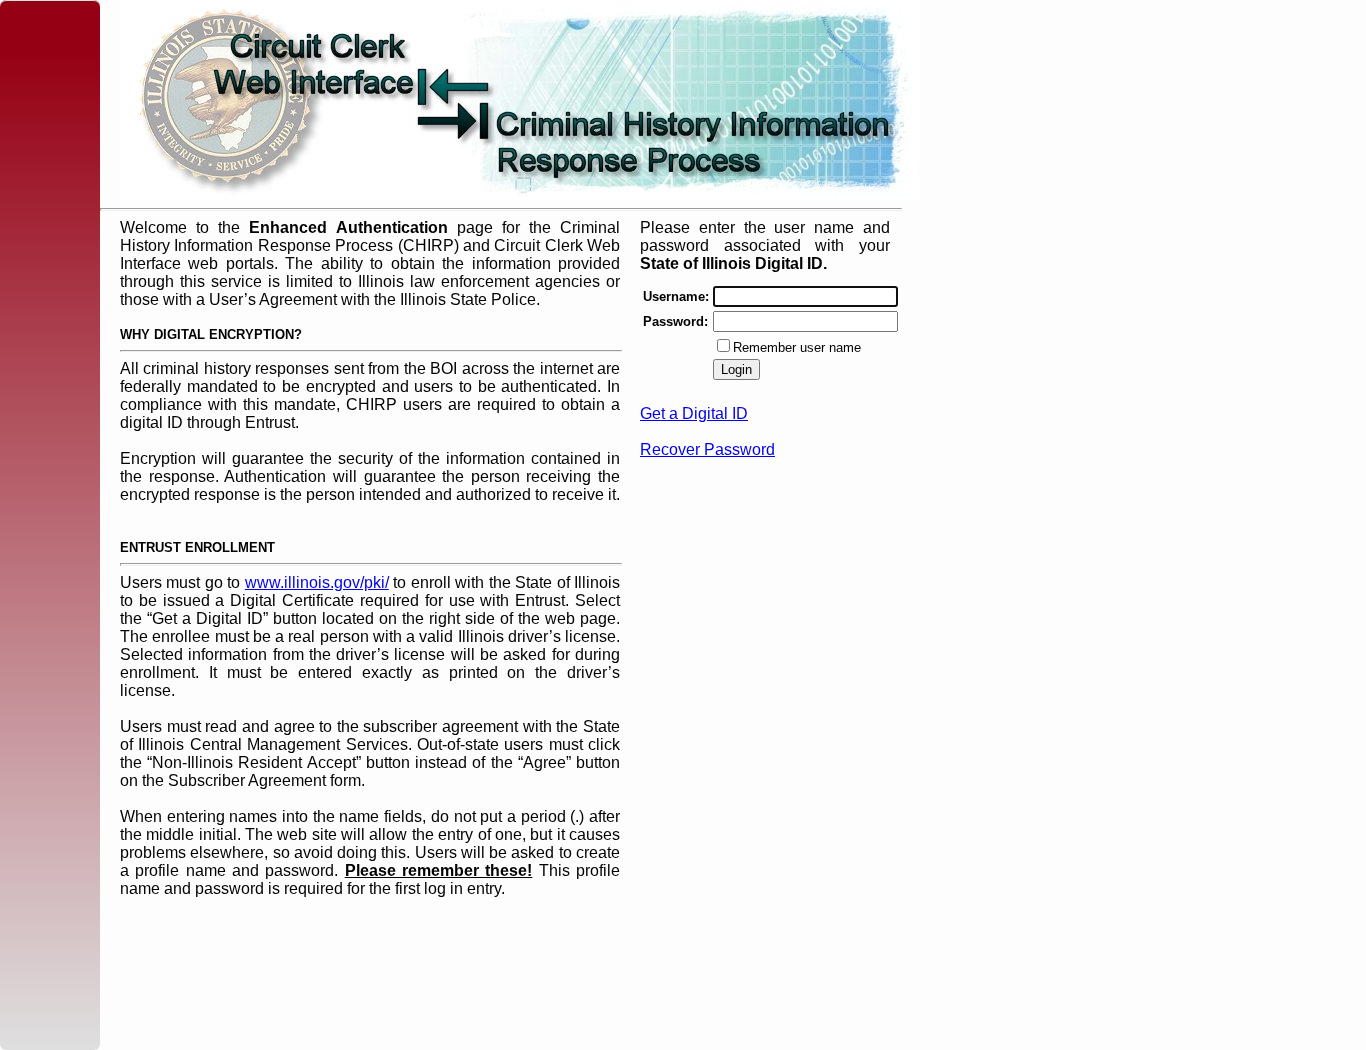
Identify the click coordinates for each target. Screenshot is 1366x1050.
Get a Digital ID (694, 413)
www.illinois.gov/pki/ (317, 582)
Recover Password (707, 449)
